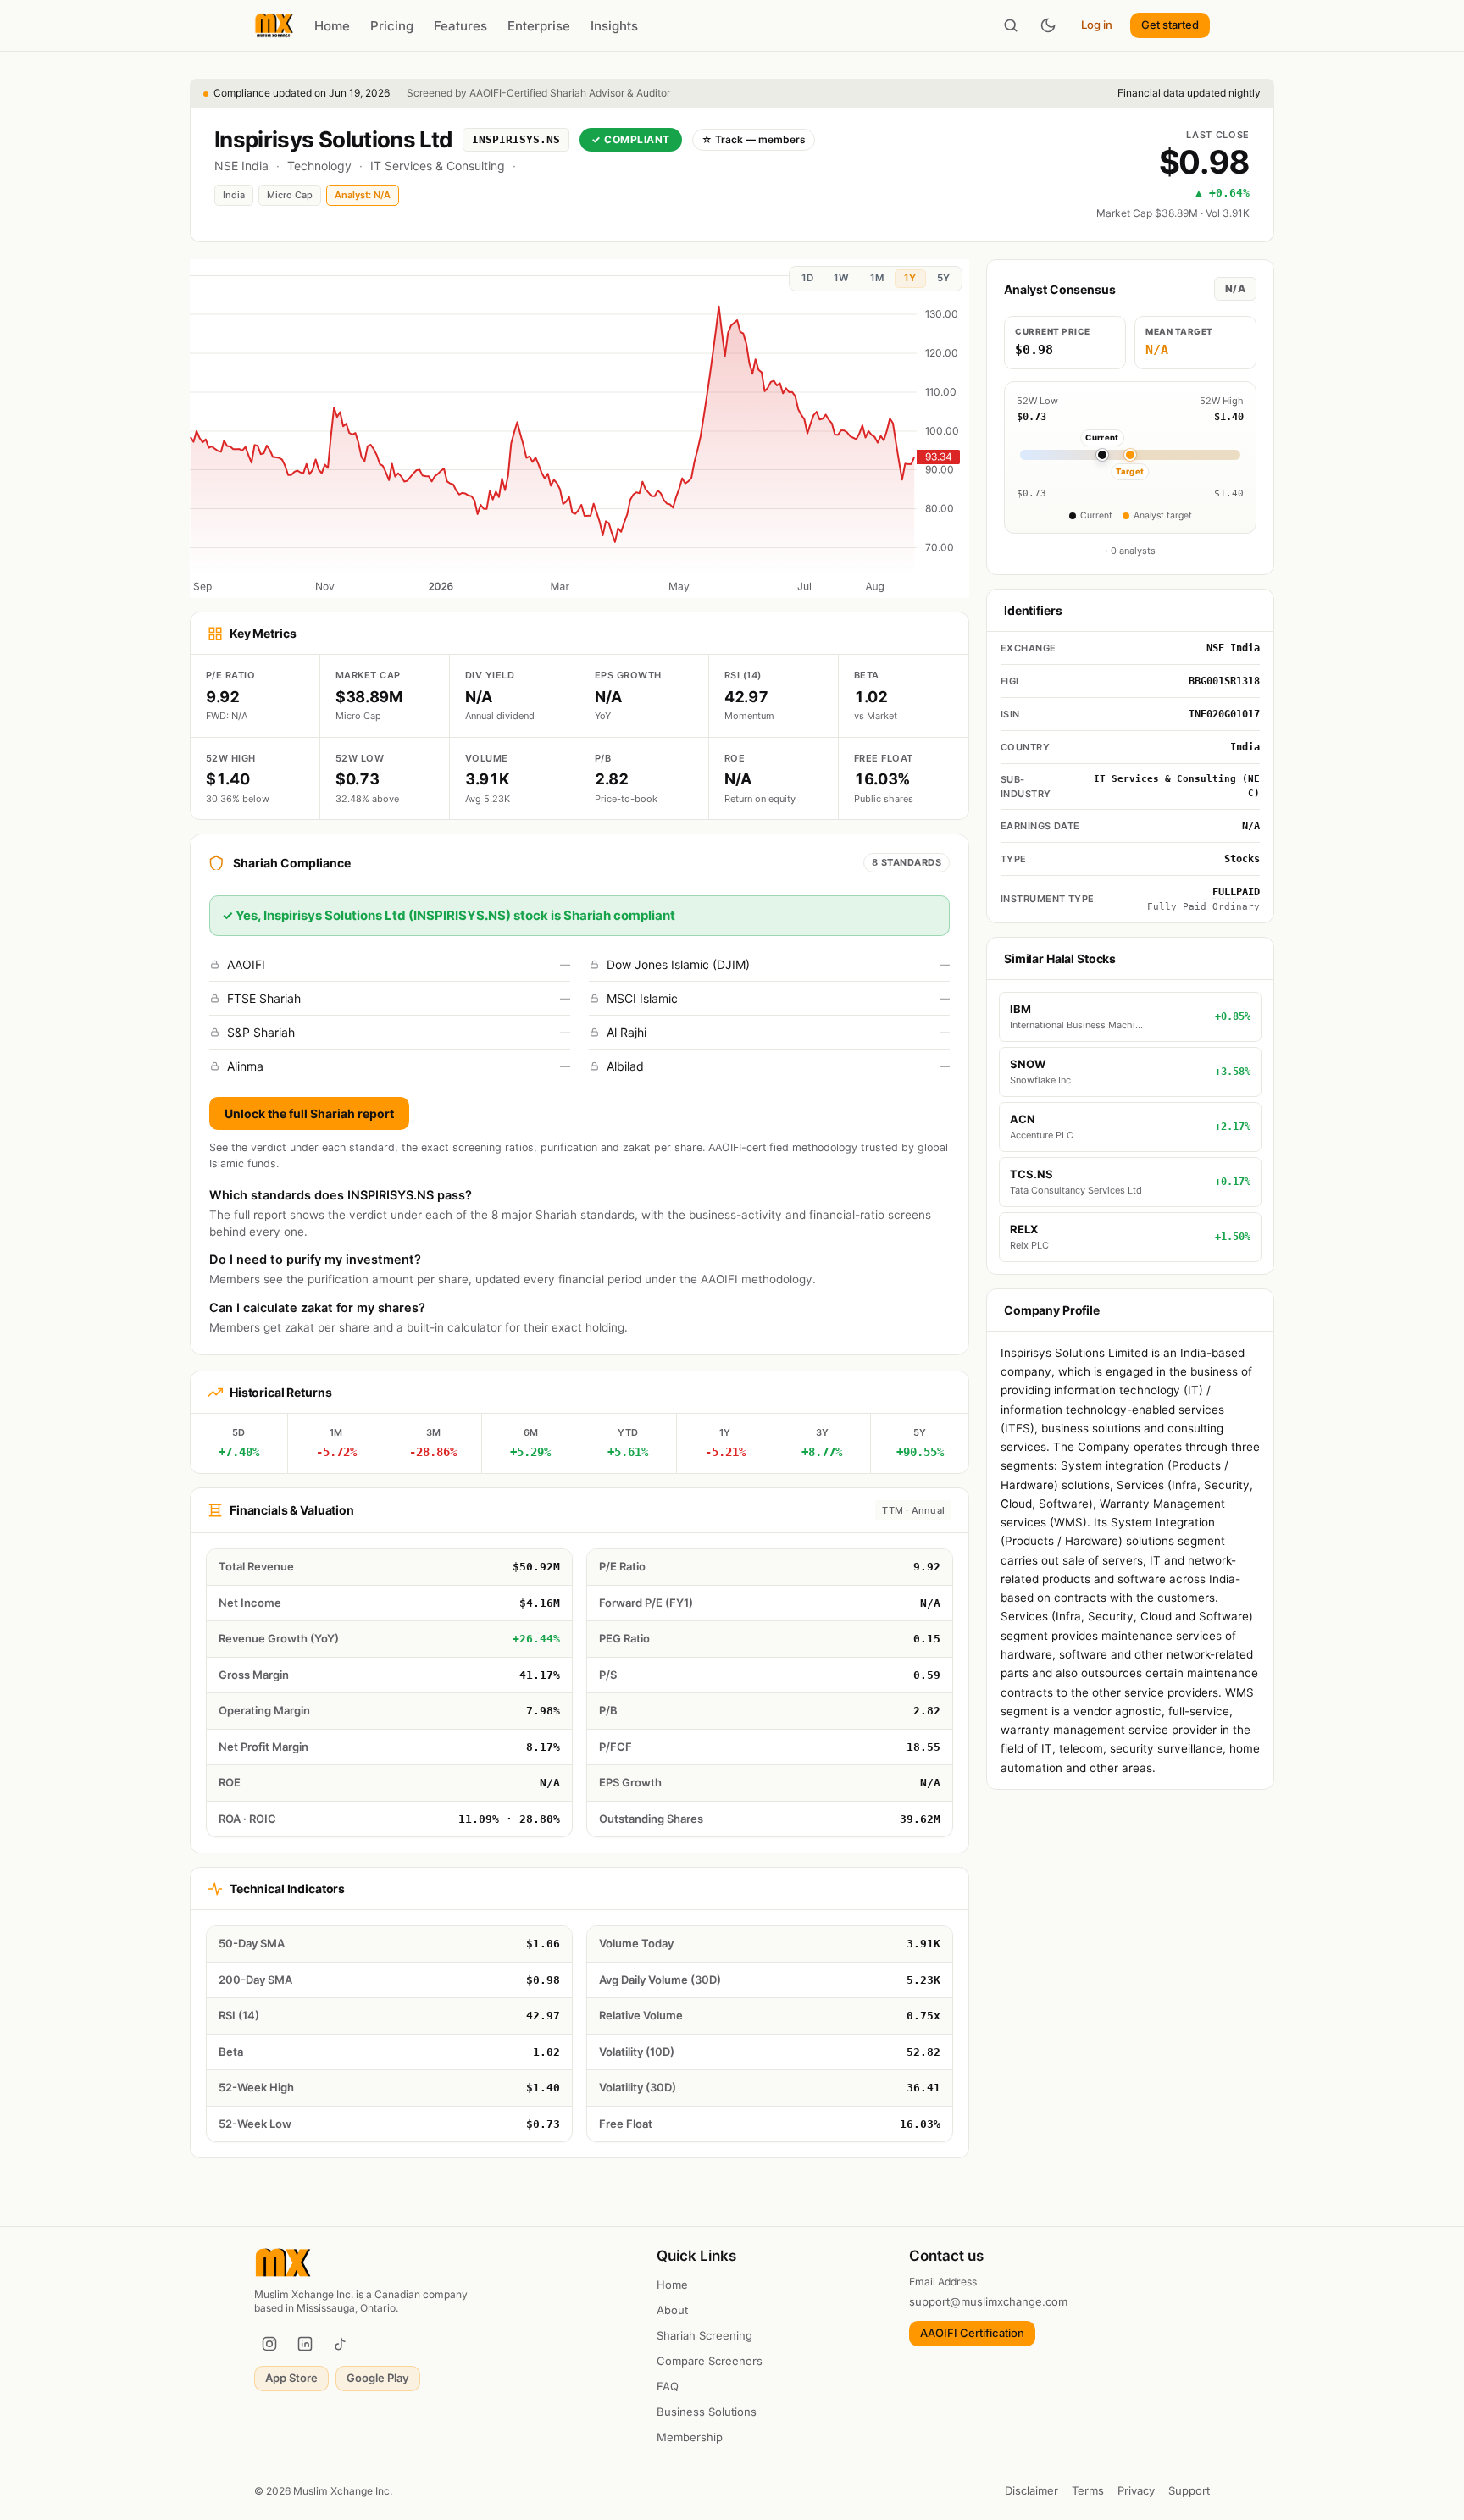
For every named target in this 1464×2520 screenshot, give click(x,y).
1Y (910, 278)
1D (807, 278)
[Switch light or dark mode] (1048, 25)
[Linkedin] (305, 2344)
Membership (690, 2437)
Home (332, 26)
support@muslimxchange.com (988, 2301)
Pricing (392, 26)
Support (1189, 2490)
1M (877, 278)
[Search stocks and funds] (1011, 25)
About (672, 2310)
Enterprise (539, 26)
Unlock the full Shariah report (309, 1113)
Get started (1170, 25)
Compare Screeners (710, 2361)
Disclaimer (1031, 2490)
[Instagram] (269, 2344)
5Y (943, 278)
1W (841, 278)
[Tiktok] (341, 2344)
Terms (1088, 2490)
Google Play (378, 2378)
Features (460, 26)
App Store (291, 2378)
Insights (614, 26)
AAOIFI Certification (972, 2333)
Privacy (1136, 2490)
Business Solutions (707, 2412)
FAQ (668, 2386)
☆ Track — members (754, 139)
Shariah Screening (704, 2335)
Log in (1097, 25)
